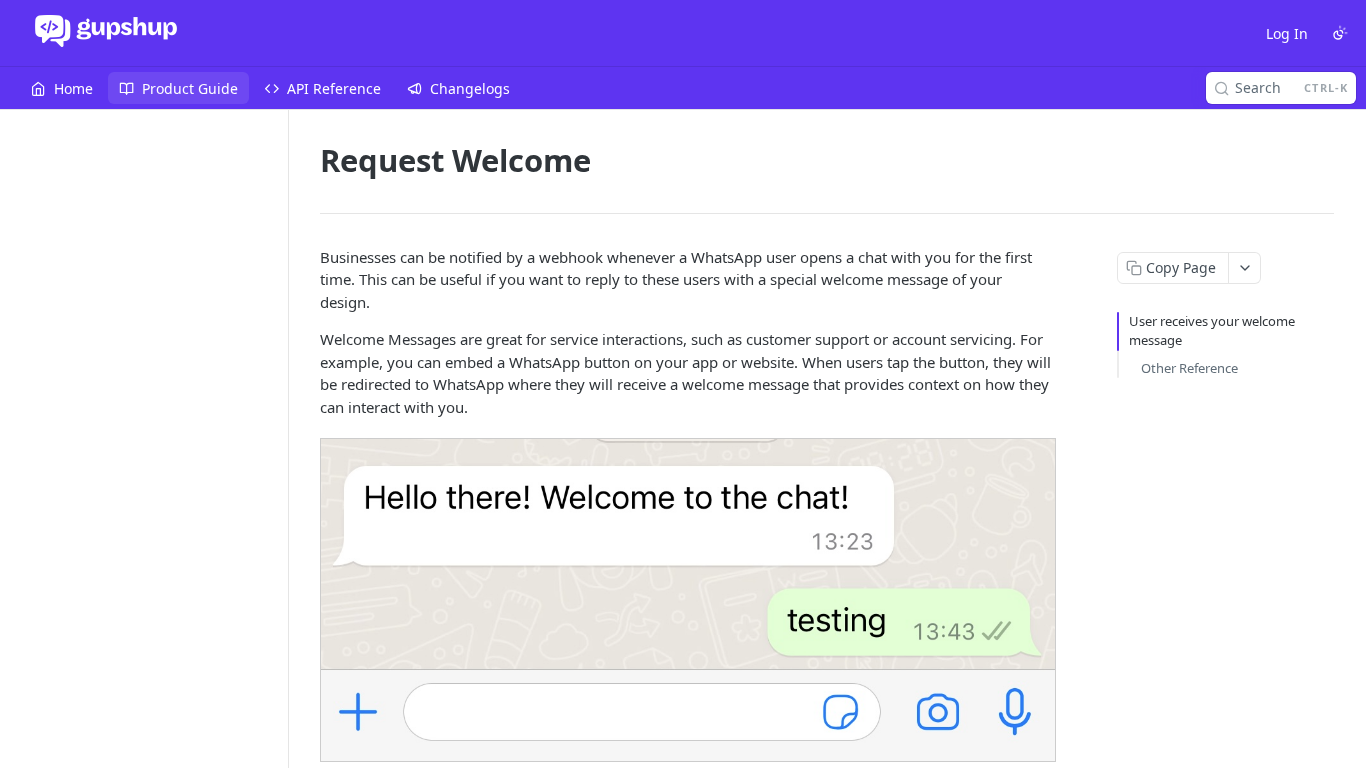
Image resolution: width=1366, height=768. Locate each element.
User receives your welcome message (1212, 331)
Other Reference (1189, 368)
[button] (687, 600)
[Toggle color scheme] (1340, 33)
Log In (1287, 33)
